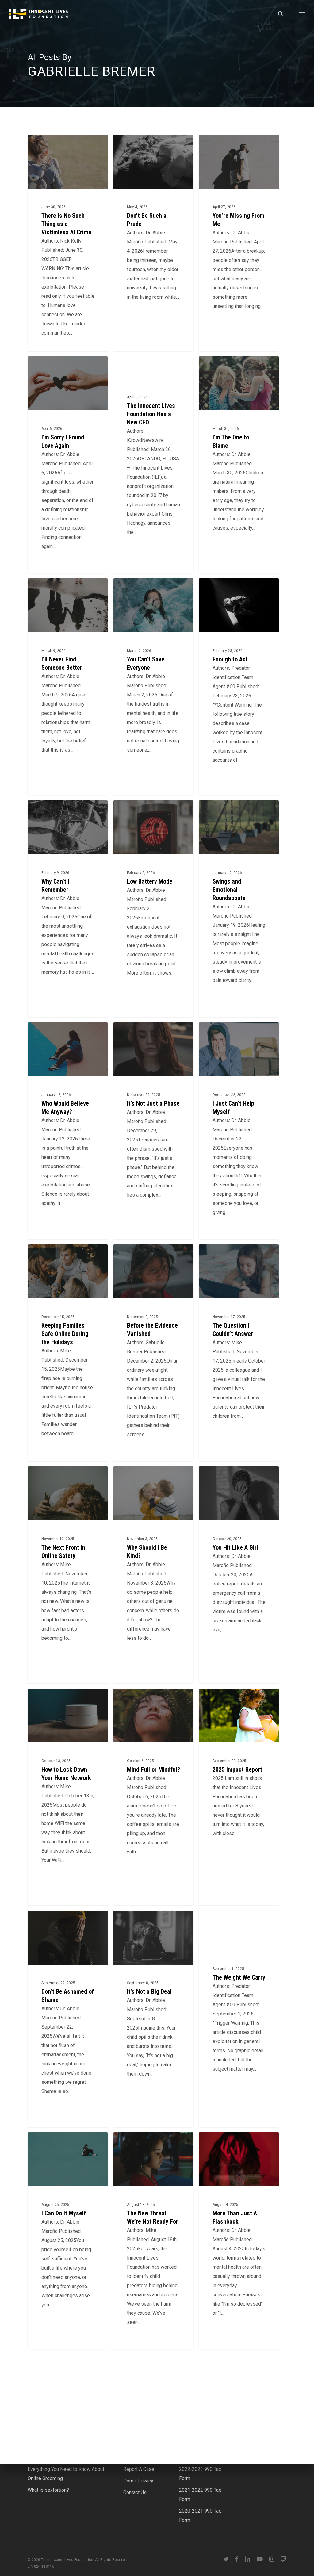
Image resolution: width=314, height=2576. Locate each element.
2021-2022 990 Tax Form (200, 2495)
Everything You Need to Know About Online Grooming (66, 2474)
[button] (302, 14)
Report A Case (139, 2469)
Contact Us (135, 2492)
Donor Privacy (138, 2481)
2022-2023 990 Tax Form (200, 2474)
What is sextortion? (48, 2490)
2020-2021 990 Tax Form (200, 2515)
